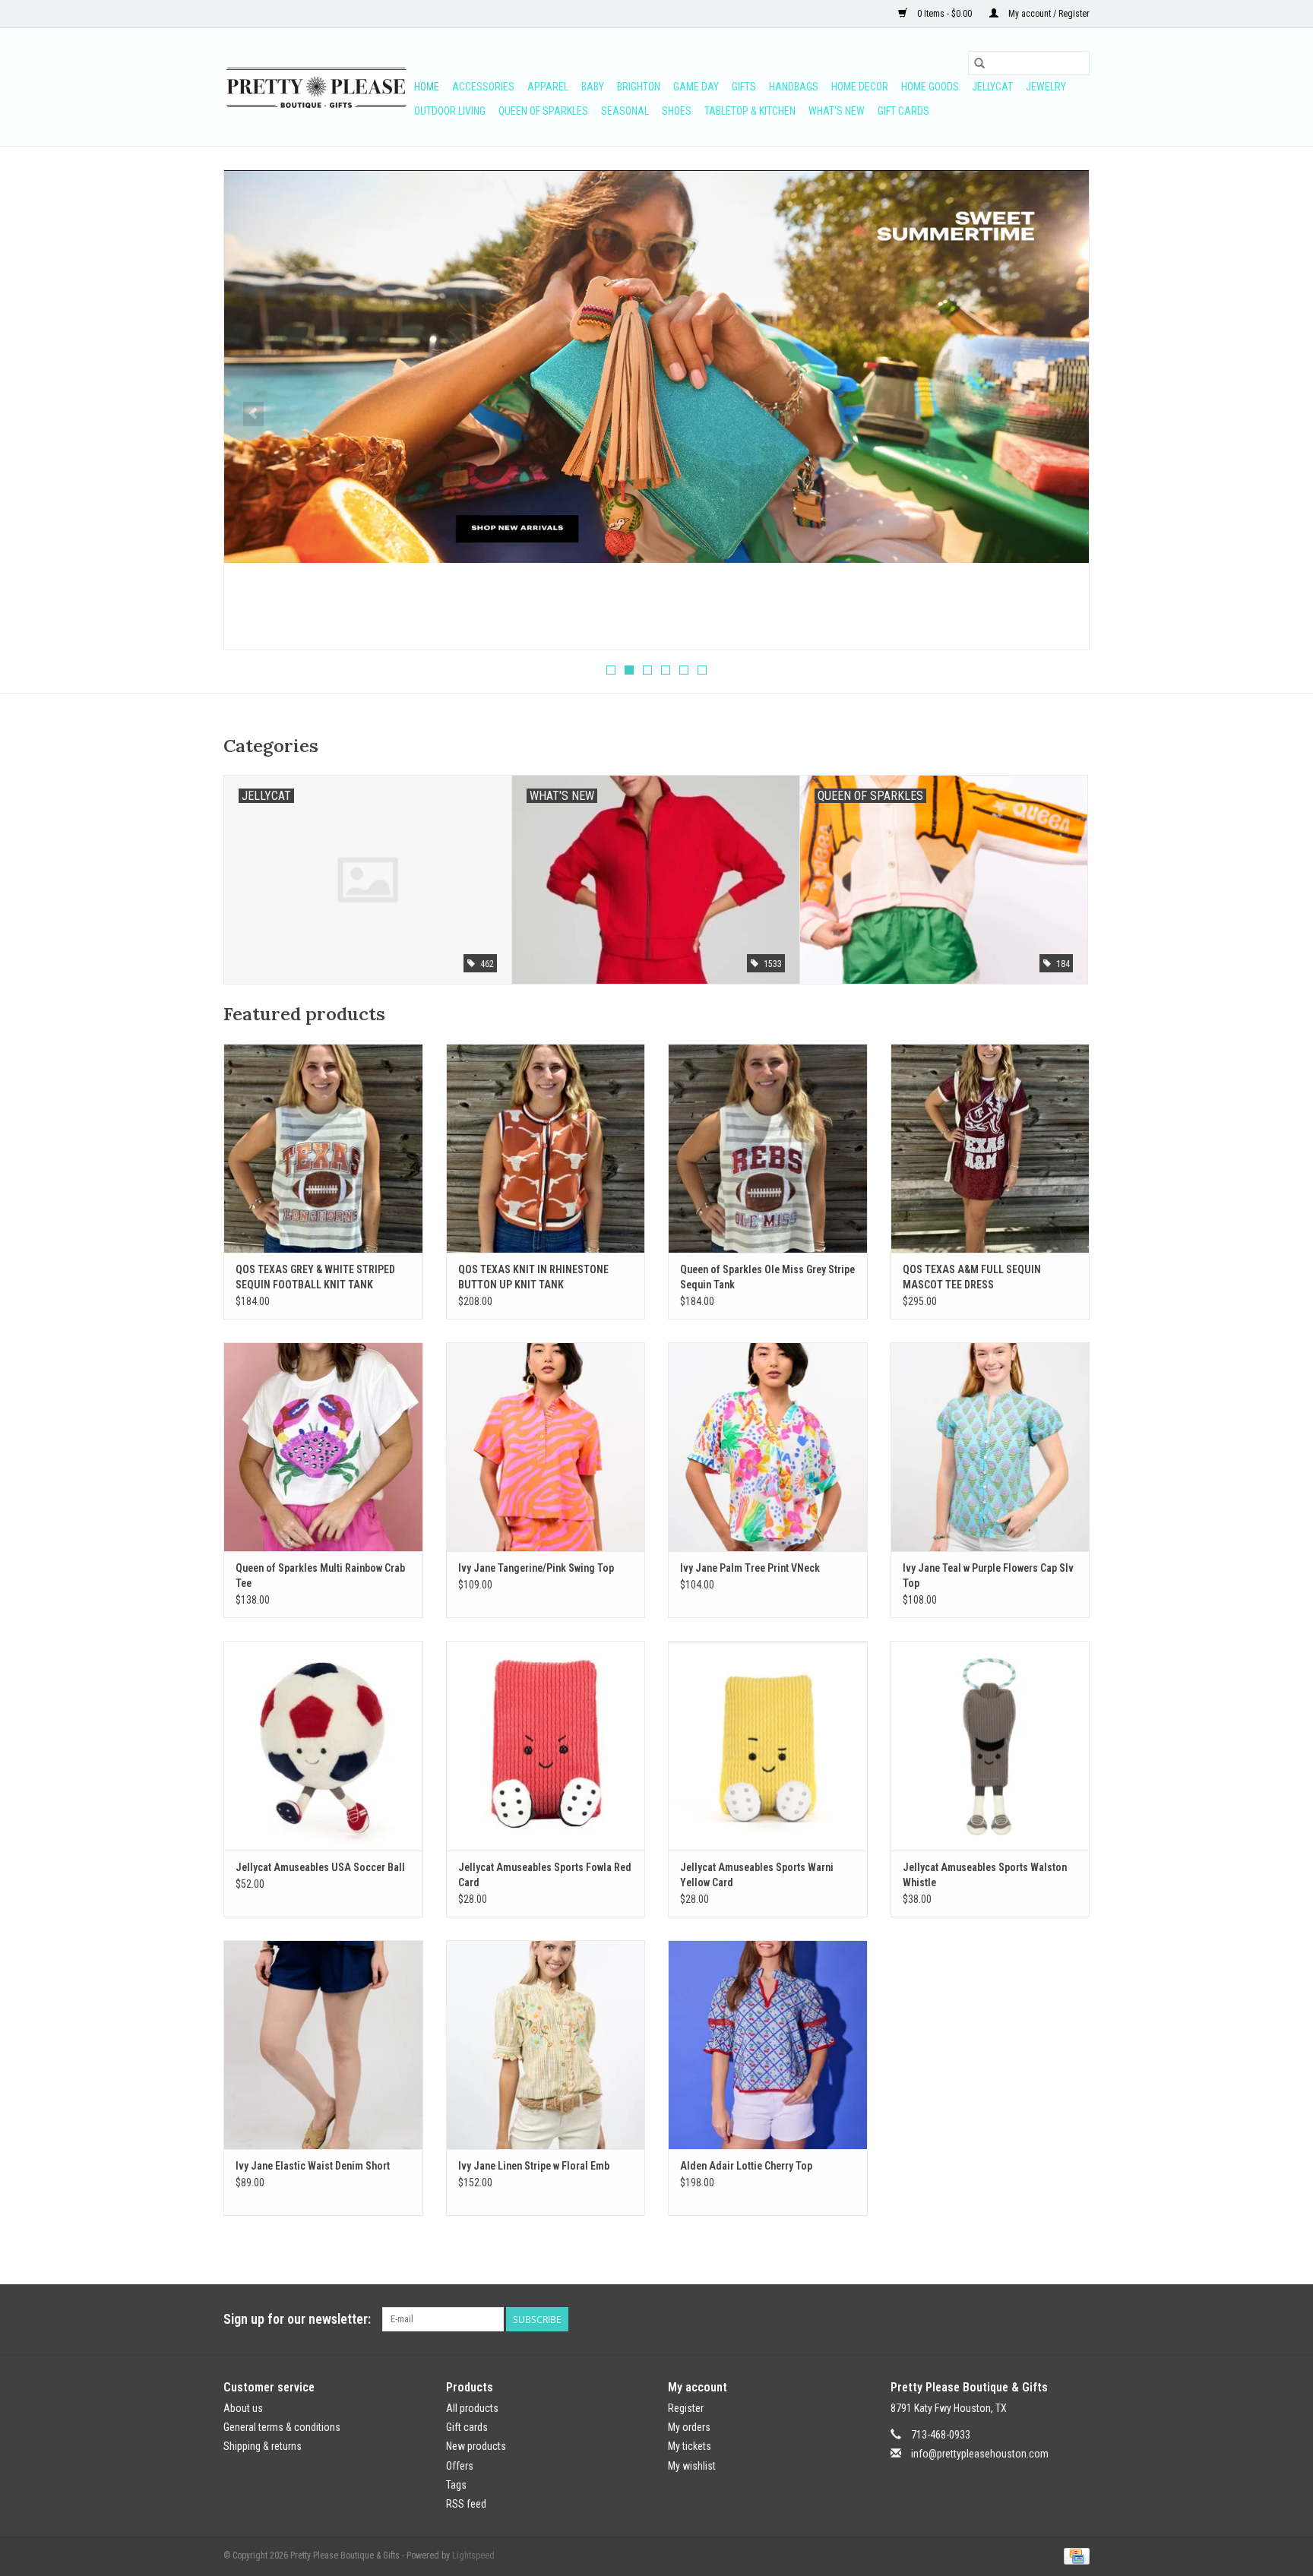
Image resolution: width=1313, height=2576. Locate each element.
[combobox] (1029, 63)
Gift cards (903, 111)
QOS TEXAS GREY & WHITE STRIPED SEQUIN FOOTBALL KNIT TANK (315, 1277)
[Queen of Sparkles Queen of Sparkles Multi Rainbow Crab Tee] (323, 1447)
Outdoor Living (450, 111)
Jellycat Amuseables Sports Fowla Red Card (545, 1875)
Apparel (548, 87)
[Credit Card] (1074, 2555)
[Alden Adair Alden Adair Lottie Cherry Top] (768, 2045)
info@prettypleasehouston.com (980, 2454)
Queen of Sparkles (543, 111)
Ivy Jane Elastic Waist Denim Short (313, 2166)
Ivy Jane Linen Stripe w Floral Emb (534, 2166)
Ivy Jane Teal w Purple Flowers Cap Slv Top (988, 1576)
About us (243, 2408)
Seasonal (625, 111)
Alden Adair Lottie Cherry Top (746, 2166)
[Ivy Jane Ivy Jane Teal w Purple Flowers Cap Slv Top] (990, 1447)
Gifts (744, 87)
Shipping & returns (263, 2446)
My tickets (690, 2446)
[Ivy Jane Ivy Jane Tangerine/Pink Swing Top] (546, 1447)
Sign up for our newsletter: (297, 2319)
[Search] (979, 63)
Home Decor (860, 87)
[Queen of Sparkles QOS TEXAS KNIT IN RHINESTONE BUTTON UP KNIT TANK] (546, 1148)
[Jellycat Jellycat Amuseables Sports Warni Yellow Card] (768, 1745)
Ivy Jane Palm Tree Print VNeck (750, 1568)
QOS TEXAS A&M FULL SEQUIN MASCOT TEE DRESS (972, 1277)
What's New (837, 111)
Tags (456, 2485)
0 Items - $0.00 (944, 14)
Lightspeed (473, 2555)
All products (472, 2408)
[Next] (1060, 414)
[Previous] (253, 414)
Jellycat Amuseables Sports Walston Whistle (985, 1875)
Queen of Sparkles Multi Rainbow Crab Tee (320, 1576)
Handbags (794, 87)
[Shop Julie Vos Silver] (656, 330)
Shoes (677, 111)
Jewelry (1046, 87)
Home (427, 87)
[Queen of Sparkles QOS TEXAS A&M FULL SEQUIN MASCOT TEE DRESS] (990, 1148)
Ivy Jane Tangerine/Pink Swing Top (536, 1568)
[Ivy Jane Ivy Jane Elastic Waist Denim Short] (323, 2045)
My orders (689, 2427)
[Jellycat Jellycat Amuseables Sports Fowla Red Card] (546, 1745)
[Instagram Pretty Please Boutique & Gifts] (1077, 2319)
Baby (593, 87)
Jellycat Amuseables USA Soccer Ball (320, 1867)
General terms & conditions (282, 2427)
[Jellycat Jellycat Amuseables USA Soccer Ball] (323, 1745)
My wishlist (692, 2466)
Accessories (483, 87)
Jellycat (992, 87)
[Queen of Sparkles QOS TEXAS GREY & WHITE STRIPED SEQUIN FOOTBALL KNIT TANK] (323, 1148)
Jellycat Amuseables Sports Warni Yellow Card (757, 1875)
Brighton (639, 87)
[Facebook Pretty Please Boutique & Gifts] (1051, 2319)
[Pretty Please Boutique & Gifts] (316, 87)
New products (476, 2446)
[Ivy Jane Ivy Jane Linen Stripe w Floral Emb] (546, 2045)
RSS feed (466, 2504)
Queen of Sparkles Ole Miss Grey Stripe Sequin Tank (767, 1277)
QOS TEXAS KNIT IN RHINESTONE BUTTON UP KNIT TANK (533, 1277)
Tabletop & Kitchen (750, 111)
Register (686, 2408)
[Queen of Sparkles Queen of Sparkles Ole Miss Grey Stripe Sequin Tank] (768, 1148)
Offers (460, 2466)
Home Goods (930, 87)
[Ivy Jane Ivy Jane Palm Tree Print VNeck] (768, 1447)
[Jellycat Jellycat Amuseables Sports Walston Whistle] (990, 1745)
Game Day (696, 87)
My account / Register (1048, 14)
